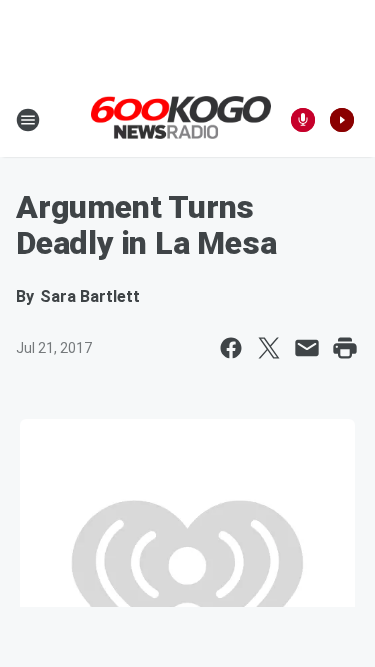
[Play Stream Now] (342, 120)
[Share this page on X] (269, 348)
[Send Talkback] (303, 120)
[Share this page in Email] (307, 348)
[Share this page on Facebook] (231, 348)
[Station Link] (181, 119)
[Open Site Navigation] (28, 120)
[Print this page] (345, 348)
